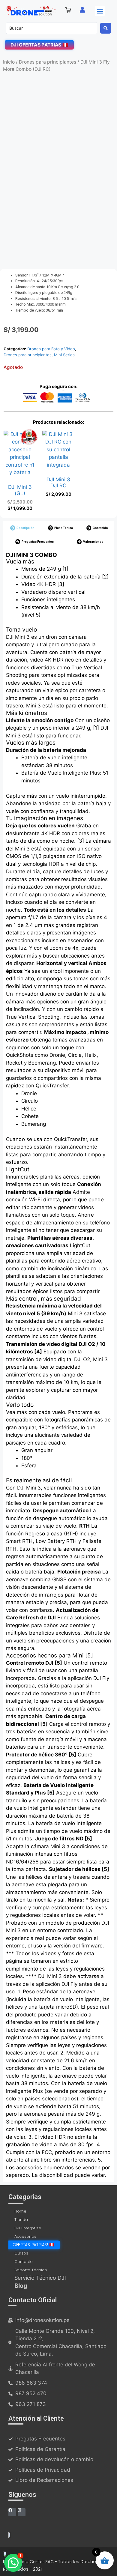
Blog (21, 2286)
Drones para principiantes (48, 62)
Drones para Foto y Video (51, 349)
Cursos (21, 2253)
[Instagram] (22, 2512)
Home (20, 2211)
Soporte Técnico (31, 2270)
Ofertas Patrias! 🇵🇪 (33, 2245)
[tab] (22, 528)
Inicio (9, 62)
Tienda (21, 2220)
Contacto (24, 2262)
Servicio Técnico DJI (40, 2278)
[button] (100, 11)
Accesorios (25, 2236)
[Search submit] (106, 28)
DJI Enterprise (28, 2228)
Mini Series (64, 355)
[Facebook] (12, 2512)
